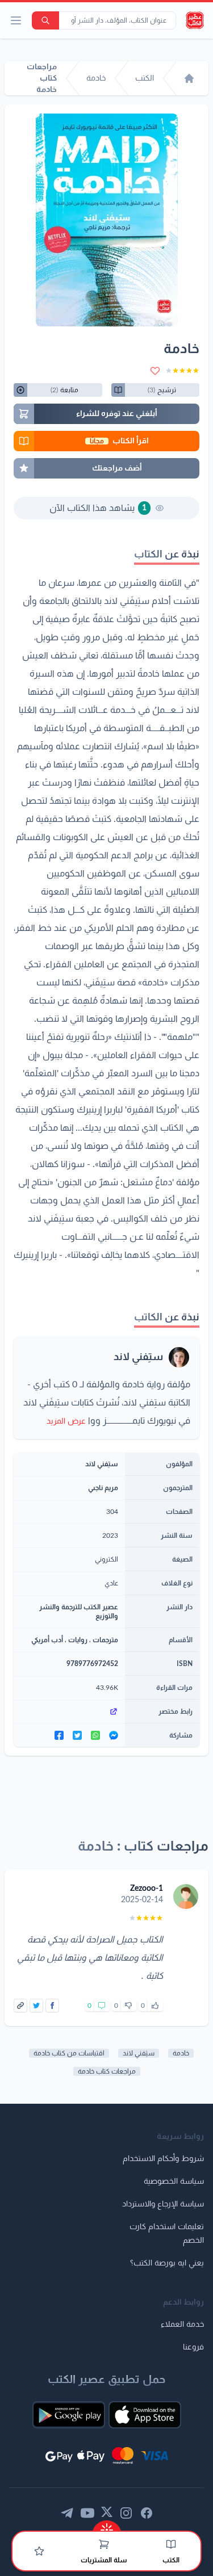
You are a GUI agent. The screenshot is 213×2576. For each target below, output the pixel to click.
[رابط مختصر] (69, 1711)
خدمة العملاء (182, 2325)
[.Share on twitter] (77, 1735)
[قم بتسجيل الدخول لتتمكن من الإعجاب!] (155, 2006)
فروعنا (193, 2347)
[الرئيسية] (189, 78)
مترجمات (105, 1640)
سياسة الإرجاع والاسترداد (163, 2204)
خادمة (181, 2053)
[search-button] (45, 20)
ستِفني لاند (138, 1357)
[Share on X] (36, 2006)
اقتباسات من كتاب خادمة (69, 2053)
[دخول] (39, 2551)
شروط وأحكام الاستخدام (163, 2159)
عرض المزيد (66, 1421)
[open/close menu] (16, 20)
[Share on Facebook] (52, 2006)
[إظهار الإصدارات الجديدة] (107, 2526)
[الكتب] (171, 2544)
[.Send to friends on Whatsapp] (95, 1735)
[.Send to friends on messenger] (114, 1735)
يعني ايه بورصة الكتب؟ (167, 2263)
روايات (78, 1640)
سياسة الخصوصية (174, 2181)
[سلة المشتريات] (104, 2544)
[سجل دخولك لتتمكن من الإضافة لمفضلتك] (155, 371)
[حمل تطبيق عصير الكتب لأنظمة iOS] (145, 2415)
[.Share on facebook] (59, 1735)
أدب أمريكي (47, 1640)
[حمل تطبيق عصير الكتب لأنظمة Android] (69, 2415)
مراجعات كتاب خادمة (107, 2071)
